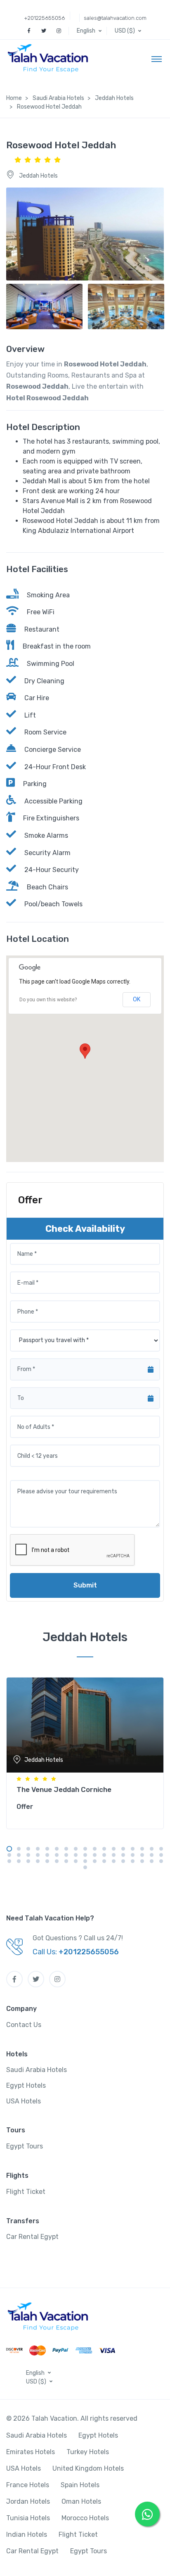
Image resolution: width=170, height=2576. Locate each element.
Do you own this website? (48, 1000)
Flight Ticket (26, 2192)
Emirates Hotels (31, 2452)
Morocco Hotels (85, 2518)
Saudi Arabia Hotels (37, 2070)
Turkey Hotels (88, 2452)
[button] (90, 31)
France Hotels (28, 2485)
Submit (85, 1585)
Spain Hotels (80, 2485)
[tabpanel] (85, 1751)
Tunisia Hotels (28, 2518)
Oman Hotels (81, 2501)
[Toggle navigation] (157, 59)
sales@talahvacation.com (115, 18)
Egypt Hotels (26, 2085)
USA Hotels (24, 2101)
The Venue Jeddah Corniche (64, 1789)
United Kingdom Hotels (88, 2468)
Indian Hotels (27, 2534)
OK (137, 999)
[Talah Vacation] (50, 58)
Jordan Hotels (28, 2501)
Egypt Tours (25, 2146)
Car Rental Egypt (32, 2237)
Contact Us (24, 2025)
